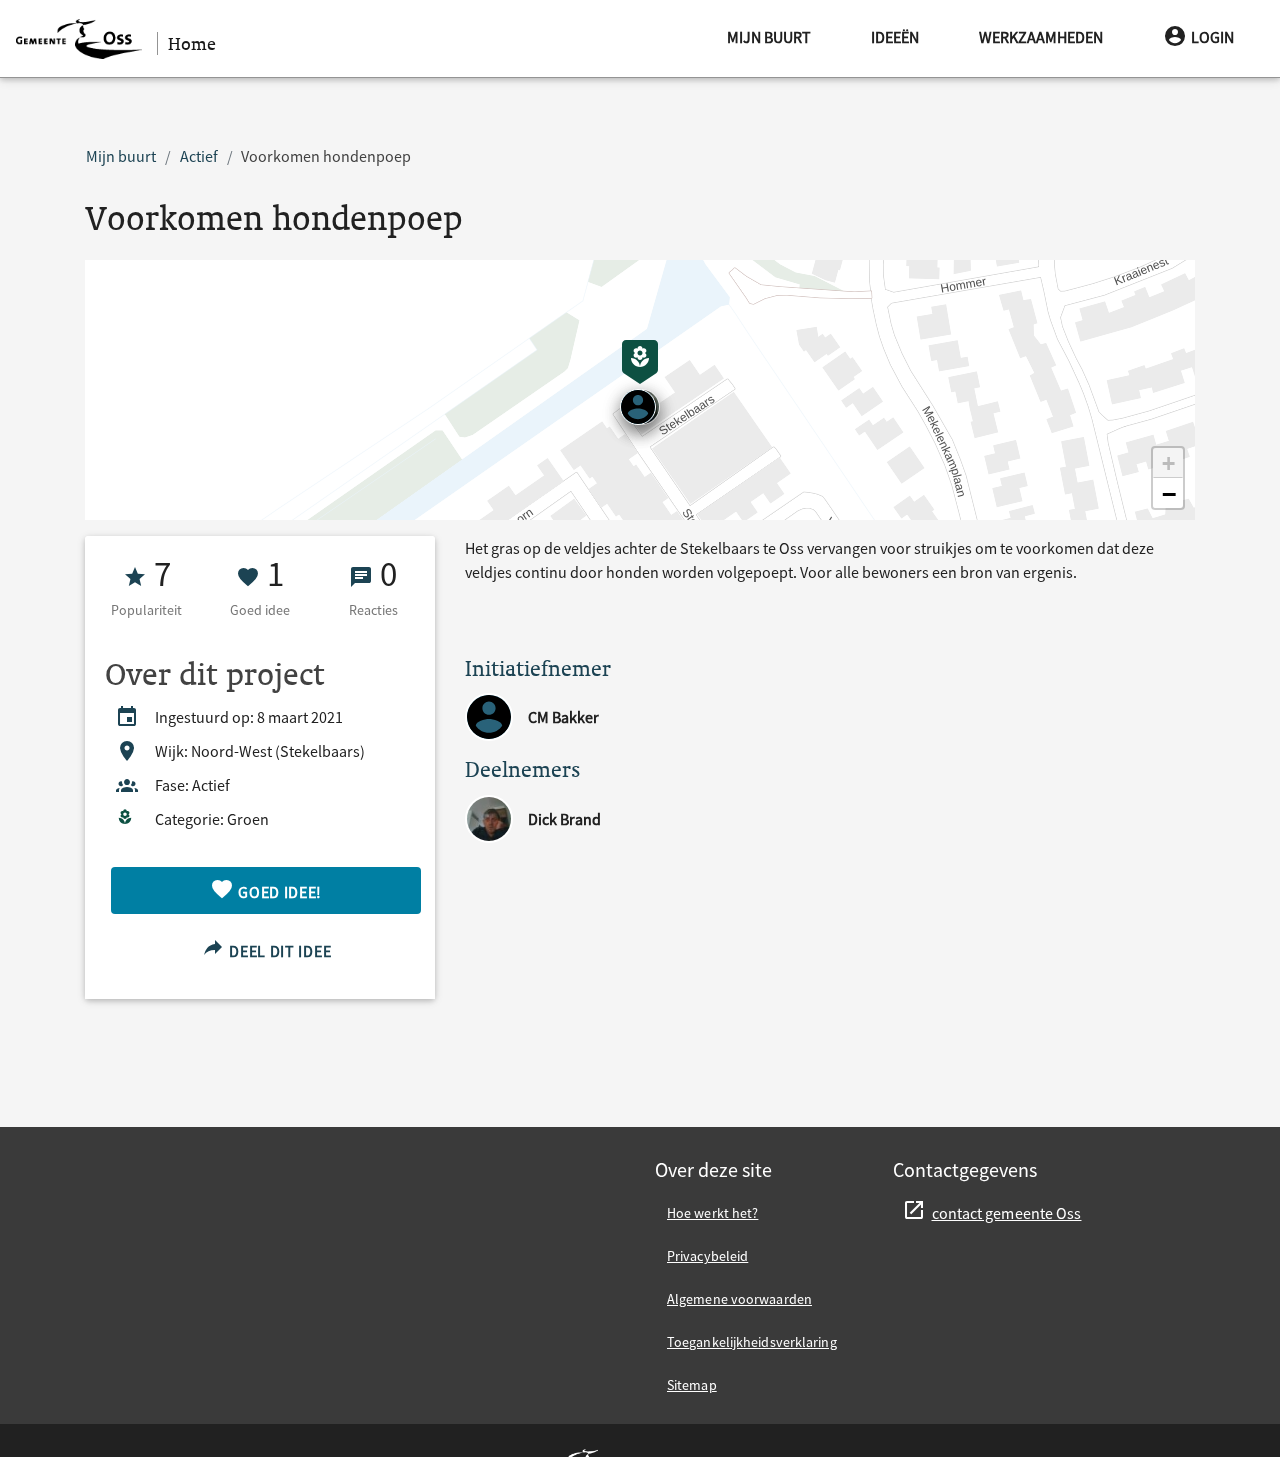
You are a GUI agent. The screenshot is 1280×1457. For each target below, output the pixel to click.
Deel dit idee (278, 951)
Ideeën (895, 37)
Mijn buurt (769, 37)
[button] (1168, 463)
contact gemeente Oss (1007, 1213)
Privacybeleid (707, 1256)
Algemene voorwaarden (739, 1299)
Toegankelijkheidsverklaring (752, 1342)
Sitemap (692, 1385)
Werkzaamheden (1041, 37)
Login (1212, 37)
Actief (199, 156)
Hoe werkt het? (712, 1213)
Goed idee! (279, 892)
